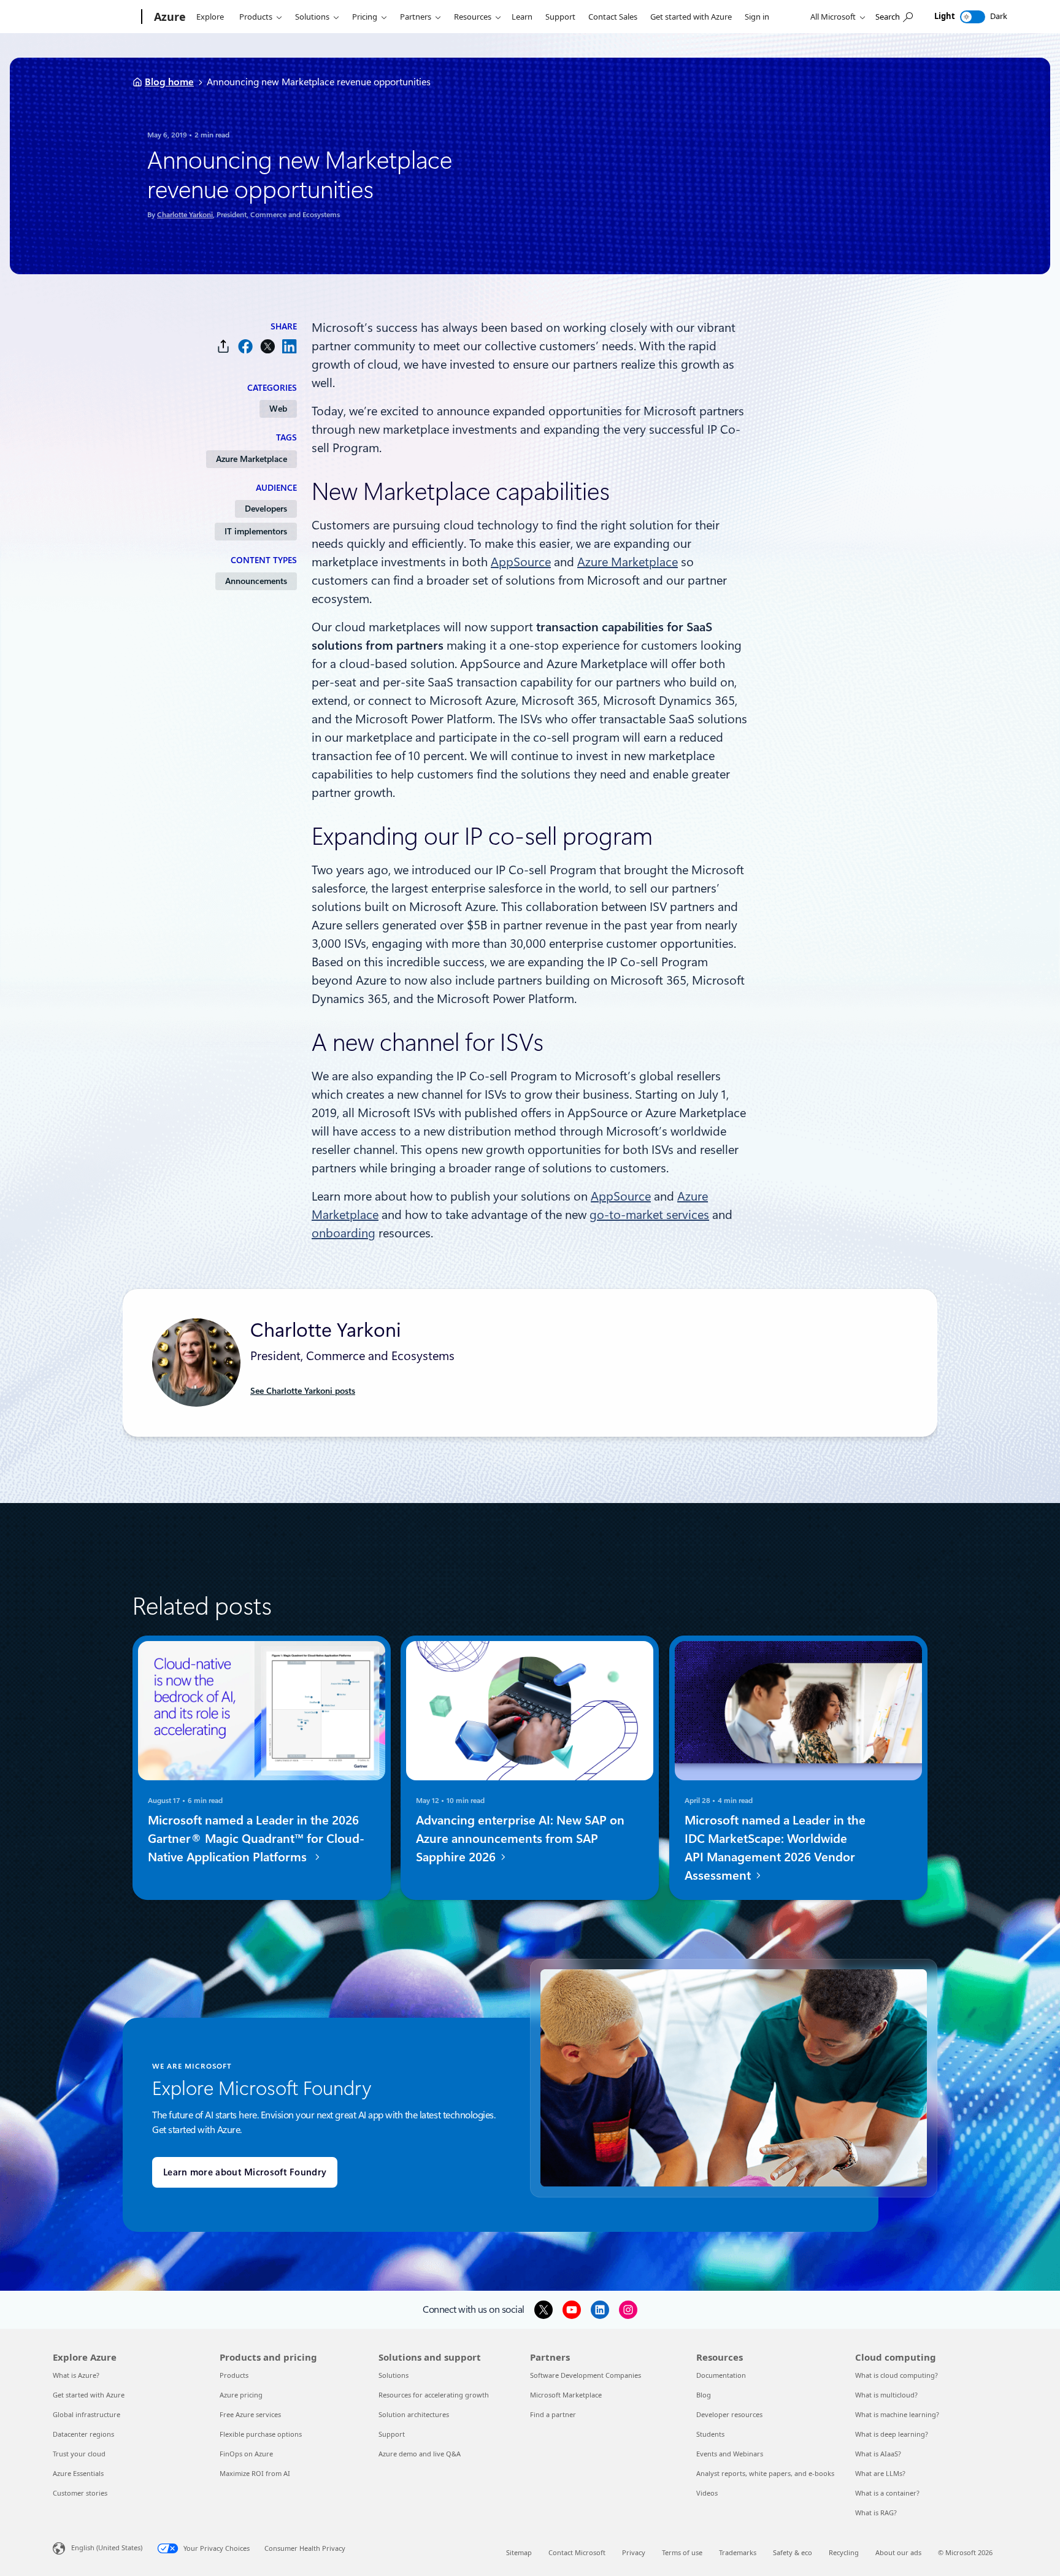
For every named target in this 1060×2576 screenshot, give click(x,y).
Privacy (634, 2552)
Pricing (365, 17)
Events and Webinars (730, 2454)
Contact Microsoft (577, 2552)
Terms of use (682, 2552)
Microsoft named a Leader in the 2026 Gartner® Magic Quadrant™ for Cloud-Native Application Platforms (256, 1839)
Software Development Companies (586, 2375)
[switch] (973, 17)
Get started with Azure (691, 17)
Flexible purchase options (261, 2434)
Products (256, 17)
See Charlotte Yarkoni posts (303, 1391)
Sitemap (519, 2552)
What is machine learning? (897, 2414)
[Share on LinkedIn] (290, 346)
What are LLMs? (880, 2473)
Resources (473, 17)
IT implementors (256, 531)
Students (710, 2434)
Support (560, 17)
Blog (704, 2395)
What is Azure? (76, 2375)
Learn (522, 17)
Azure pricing (241, 2395)
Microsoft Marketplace (566, 2395)
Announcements (256, 581)
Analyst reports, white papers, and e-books (765, 2473)
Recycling (844, 2552)
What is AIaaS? (878, 2454)
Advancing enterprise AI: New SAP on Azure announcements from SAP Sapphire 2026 (520, 1839)
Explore (210, 17)
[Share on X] (267, 346)
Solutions (312, 17)
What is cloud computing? (897, 2375)
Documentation (721, 2375)
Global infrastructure (86, 2414)
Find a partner (553, 2414)
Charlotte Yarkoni (185, 215)
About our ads (898, 2552)
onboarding (344, 1233)
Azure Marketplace (252, 459)
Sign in (757, 17)
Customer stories (80, 2493)
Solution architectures (414, 2414)
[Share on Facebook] (245, 346)
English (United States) (107, 2547)
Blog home (169, 82)
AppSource (521, 562)
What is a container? (887, 2493)
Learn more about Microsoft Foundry (245, 2172)
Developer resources (729, 2414)
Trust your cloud (79, 2454)
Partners (416, 17)
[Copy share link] (223, 346)
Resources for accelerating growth (434, 2395)
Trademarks (738, 2552)
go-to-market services (649, 1215)
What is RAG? (876, 2513)
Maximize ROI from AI (255, 2473)
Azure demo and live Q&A (420, 2454)
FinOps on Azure (246, 2454)
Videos (707, 2493)
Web (278, 409)
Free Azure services (250, 2414)
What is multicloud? (886, 2395)
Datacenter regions (83, 2434)
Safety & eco (793, 2552)
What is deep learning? (892, 2434)
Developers (266, 509)
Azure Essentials (78, 2473)
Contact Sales (613, 17)
